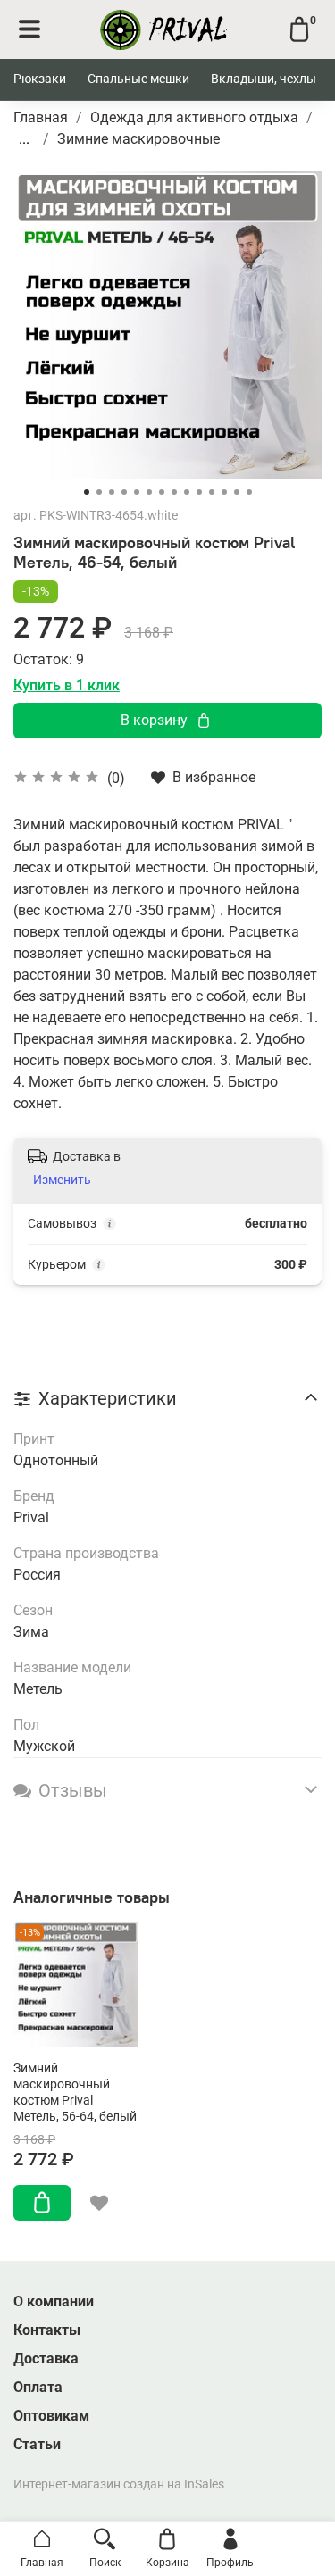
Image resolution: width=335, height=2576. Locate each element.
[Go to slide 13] (237, 492)
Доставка (46, 2359)
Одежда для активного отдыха (194, 117)
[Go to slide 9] (187, 492)
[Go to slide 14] (249, 492)
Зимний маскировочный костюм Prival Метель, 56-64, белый (75, 2092)
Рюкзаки (40, 79)
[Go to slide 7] (162, 492)
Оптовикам (51, 2416)
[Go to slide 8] (174, 492)
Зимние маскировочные (138, 139)
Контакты (47, 2330)
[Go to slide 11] (212, 492)
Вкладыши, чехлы (264, 79)
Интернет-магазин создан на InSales (119, 2484)
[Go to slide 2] (99, 492)
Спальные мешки (138, 79)
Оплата (38, 2387)
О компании (54, 2301)
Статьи (37, 2444)
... (24, 139)
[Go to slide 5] (137, 492)
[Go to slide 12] (224, 492)
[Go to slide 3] (112, 492)
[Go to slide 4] (124, 492)
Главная (41, 117)
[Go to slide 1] (87, 492)
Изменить (62, 1180)
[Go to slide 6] (149, 492)
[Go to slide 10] (199, 492)
